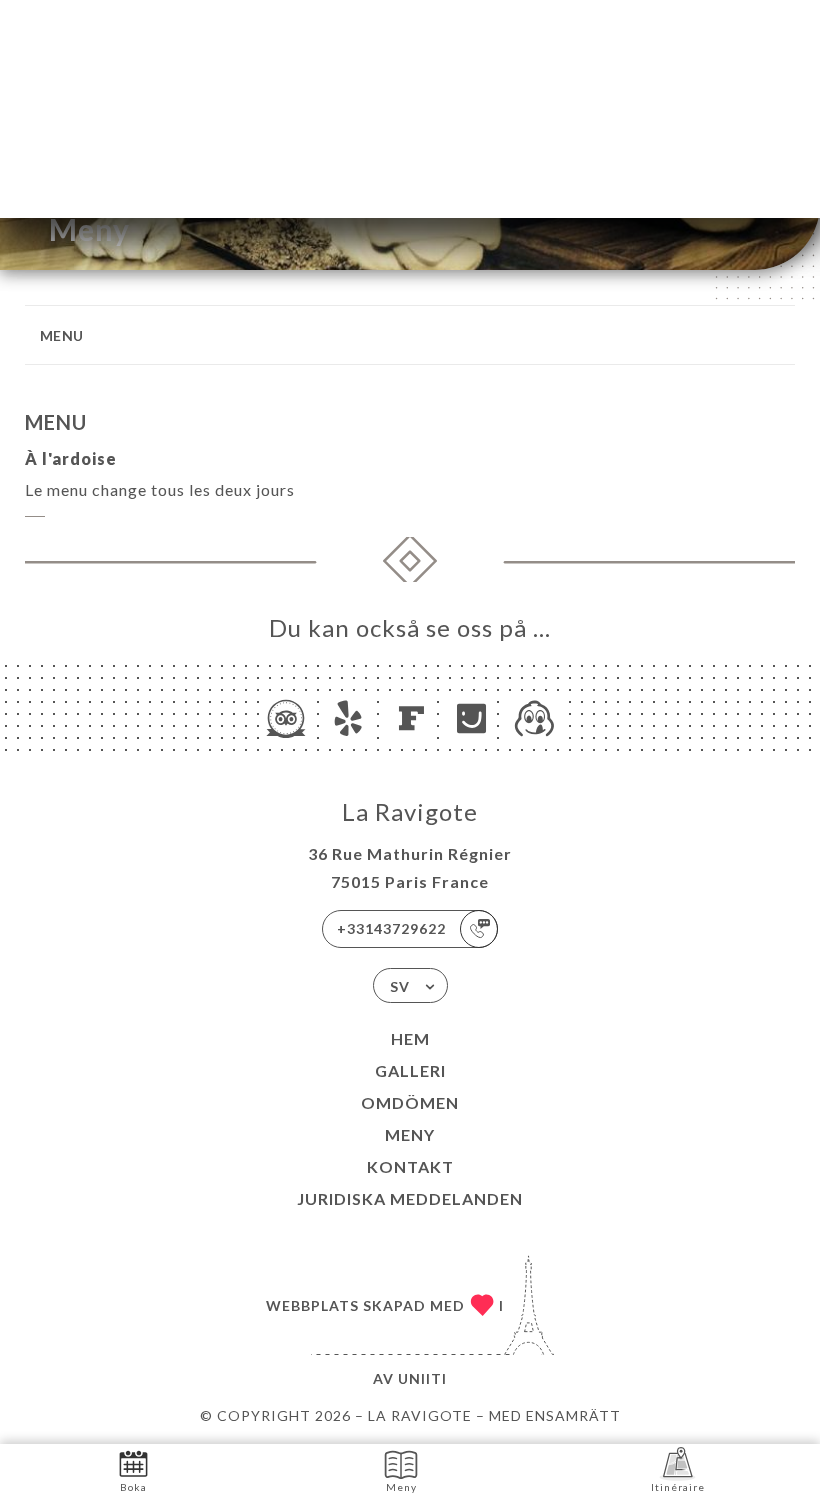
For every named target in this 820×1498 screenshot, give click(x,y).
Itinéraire (678, 1487)
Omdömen (410, 1102)
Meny (410, 1134)
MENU (62, 335)
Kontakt (410, 1166)
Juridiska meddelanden (410, 1198)
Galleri (410, 1070)
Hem (410, 1038)
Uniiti (422, 1378)
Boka (133, 1487)
